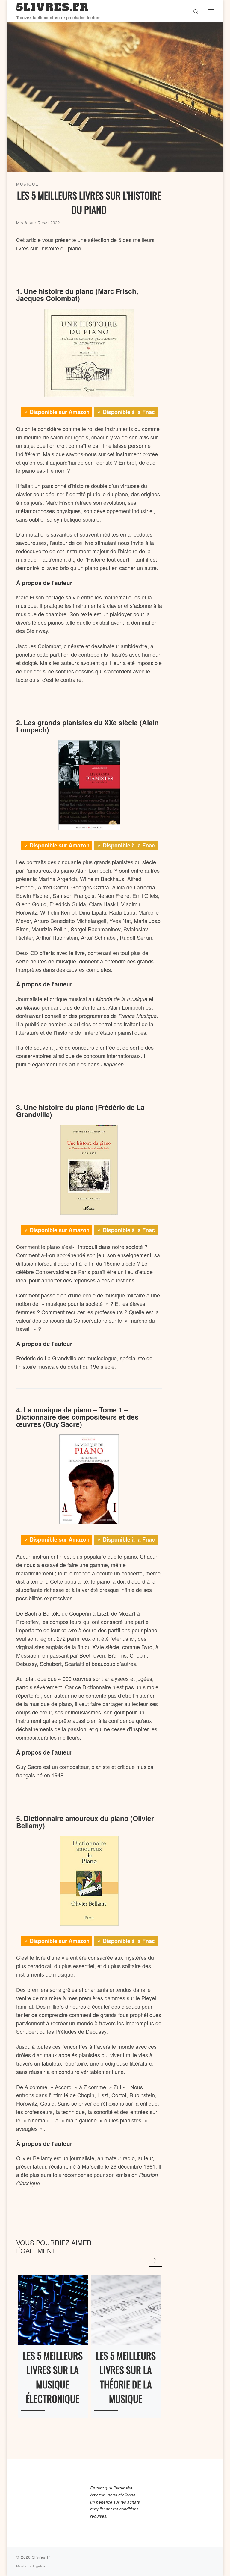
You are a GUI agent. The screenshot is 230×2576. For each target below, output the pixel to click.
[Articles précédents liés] (141, 2260)
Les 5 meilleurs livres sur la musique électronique (53, 2377)
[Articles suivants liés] (155, 2260)
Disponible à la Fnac (129, 412)
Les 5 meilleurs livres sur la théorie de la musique (126, 2377)
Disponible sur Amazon (60, 412)
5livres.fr (41, 2557)
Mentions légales (31, 2566)
